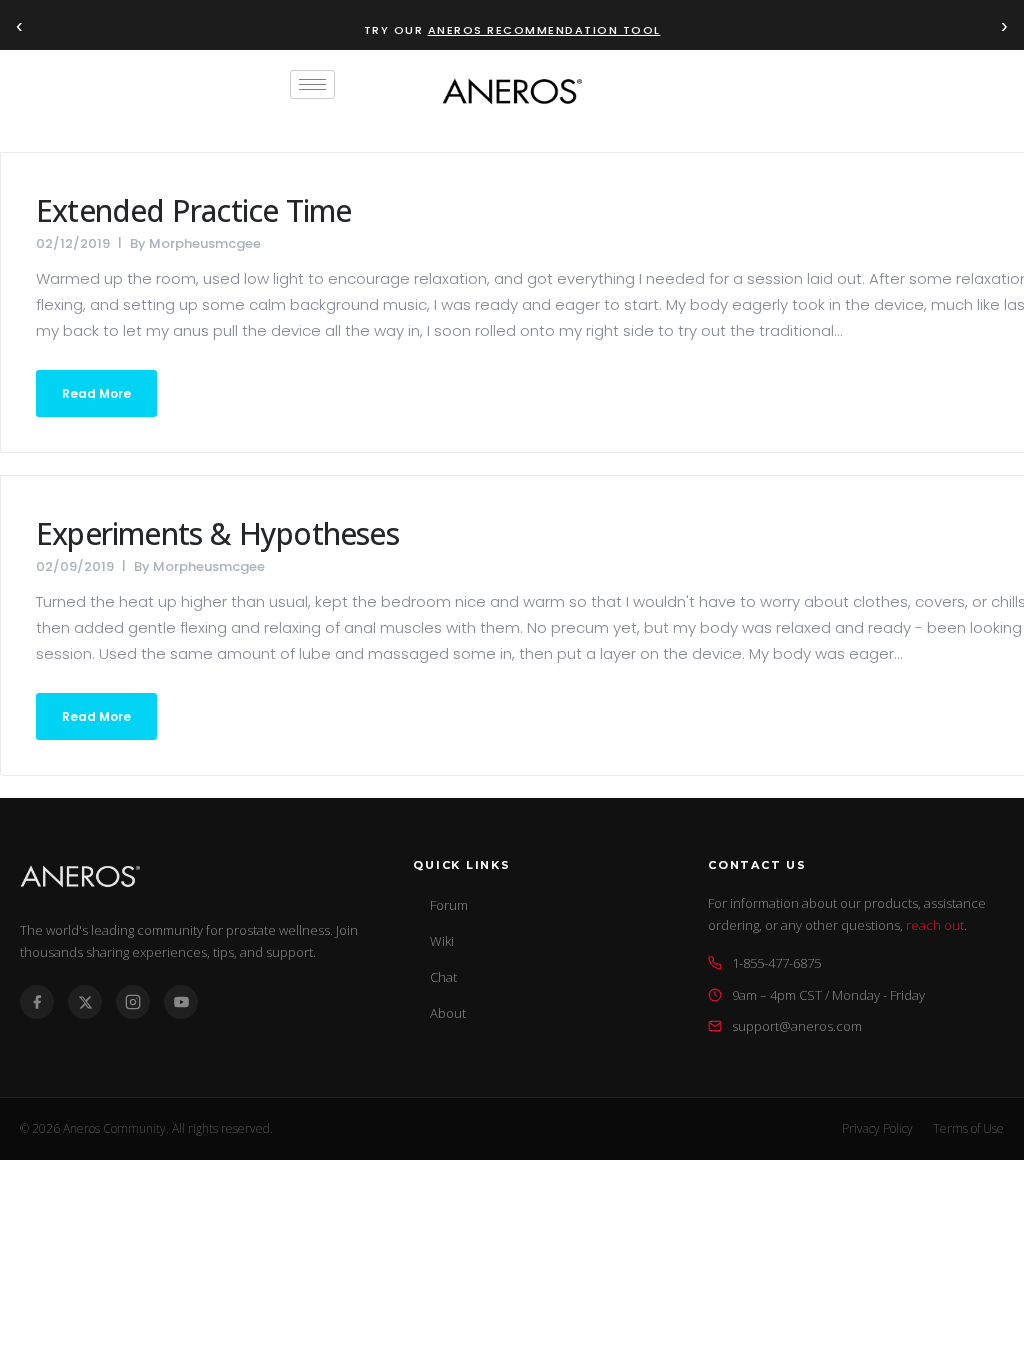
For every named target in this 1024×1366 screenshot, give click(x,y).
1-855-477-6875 (776, 963)
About (448, 1013)
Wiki (442, 941)
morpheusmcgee (205, 243)
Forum (449, 905)
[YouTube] (181, 1002)
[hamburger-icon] (312, 84)
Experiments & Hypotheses (217, 533)
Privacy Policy (877, 1128)
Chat (443, 977)
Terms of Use (968, 1128)
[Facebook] (37, 1002)
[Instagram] (133, 1002)
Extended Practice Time (193, 210)
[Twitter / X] (85, 1002)
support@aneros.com (797, 1026)
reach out (935, 925)
